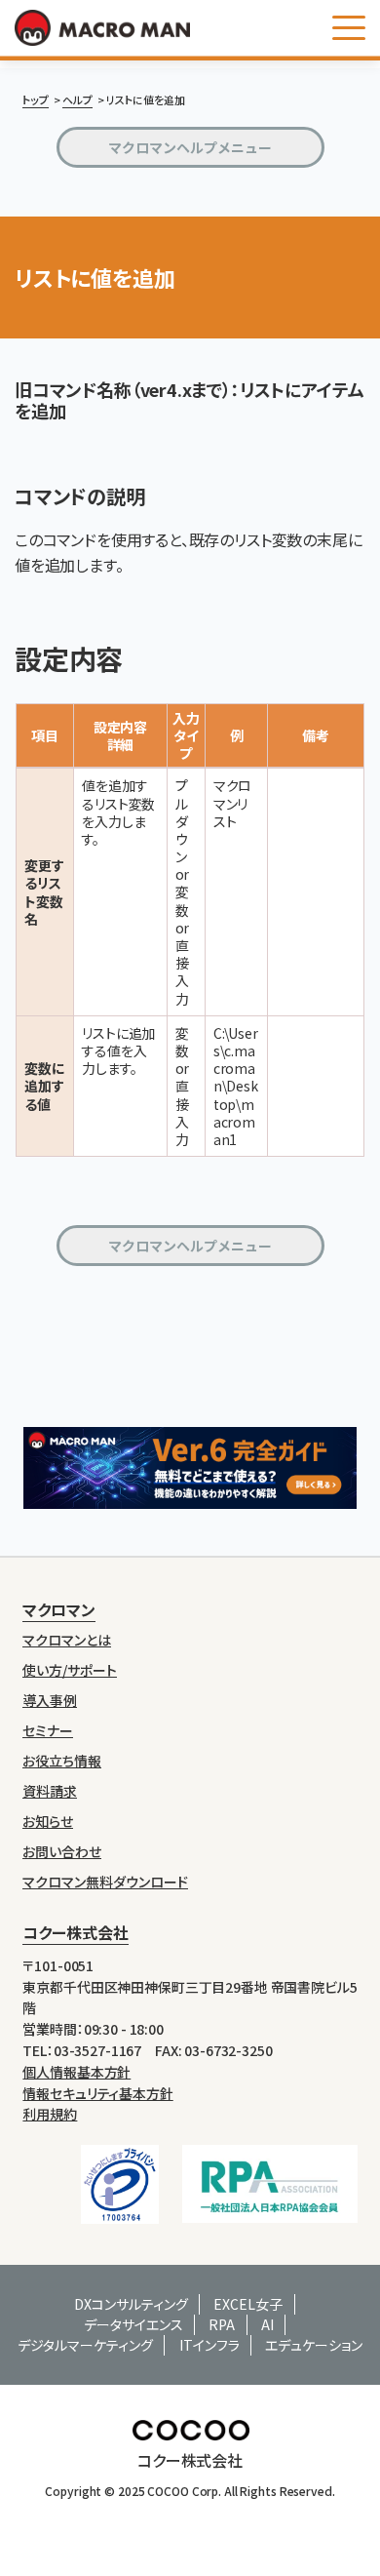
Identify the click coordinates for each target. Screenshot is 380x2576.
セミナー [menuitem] (48, 1731)
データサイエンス (133, 2324)
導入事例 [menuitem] (50, 1701)
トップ (36, 99)
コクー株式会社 (76, 1932)
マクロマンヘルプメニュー (190, 147)
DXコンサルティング (131, 2304)
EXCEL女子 (248, 2304)
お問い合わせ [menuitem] (62, 1852)
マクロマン (59, 1609)
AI (267, 2324)
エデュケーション (314, 2345)
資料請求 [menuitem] (50, 1791)
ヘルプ (77, 99)
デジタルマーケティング (85, 2345)
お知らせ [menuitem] (48, 1822)
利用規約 (50, 2114)
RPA (222, 2324)
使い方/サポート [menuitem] (70, 1670)
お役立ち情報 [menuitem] (62, 1761)
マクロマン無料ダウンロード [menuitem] (105, 1882)
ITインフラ (209, 2345)
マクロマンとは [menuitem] (67, 1640)
